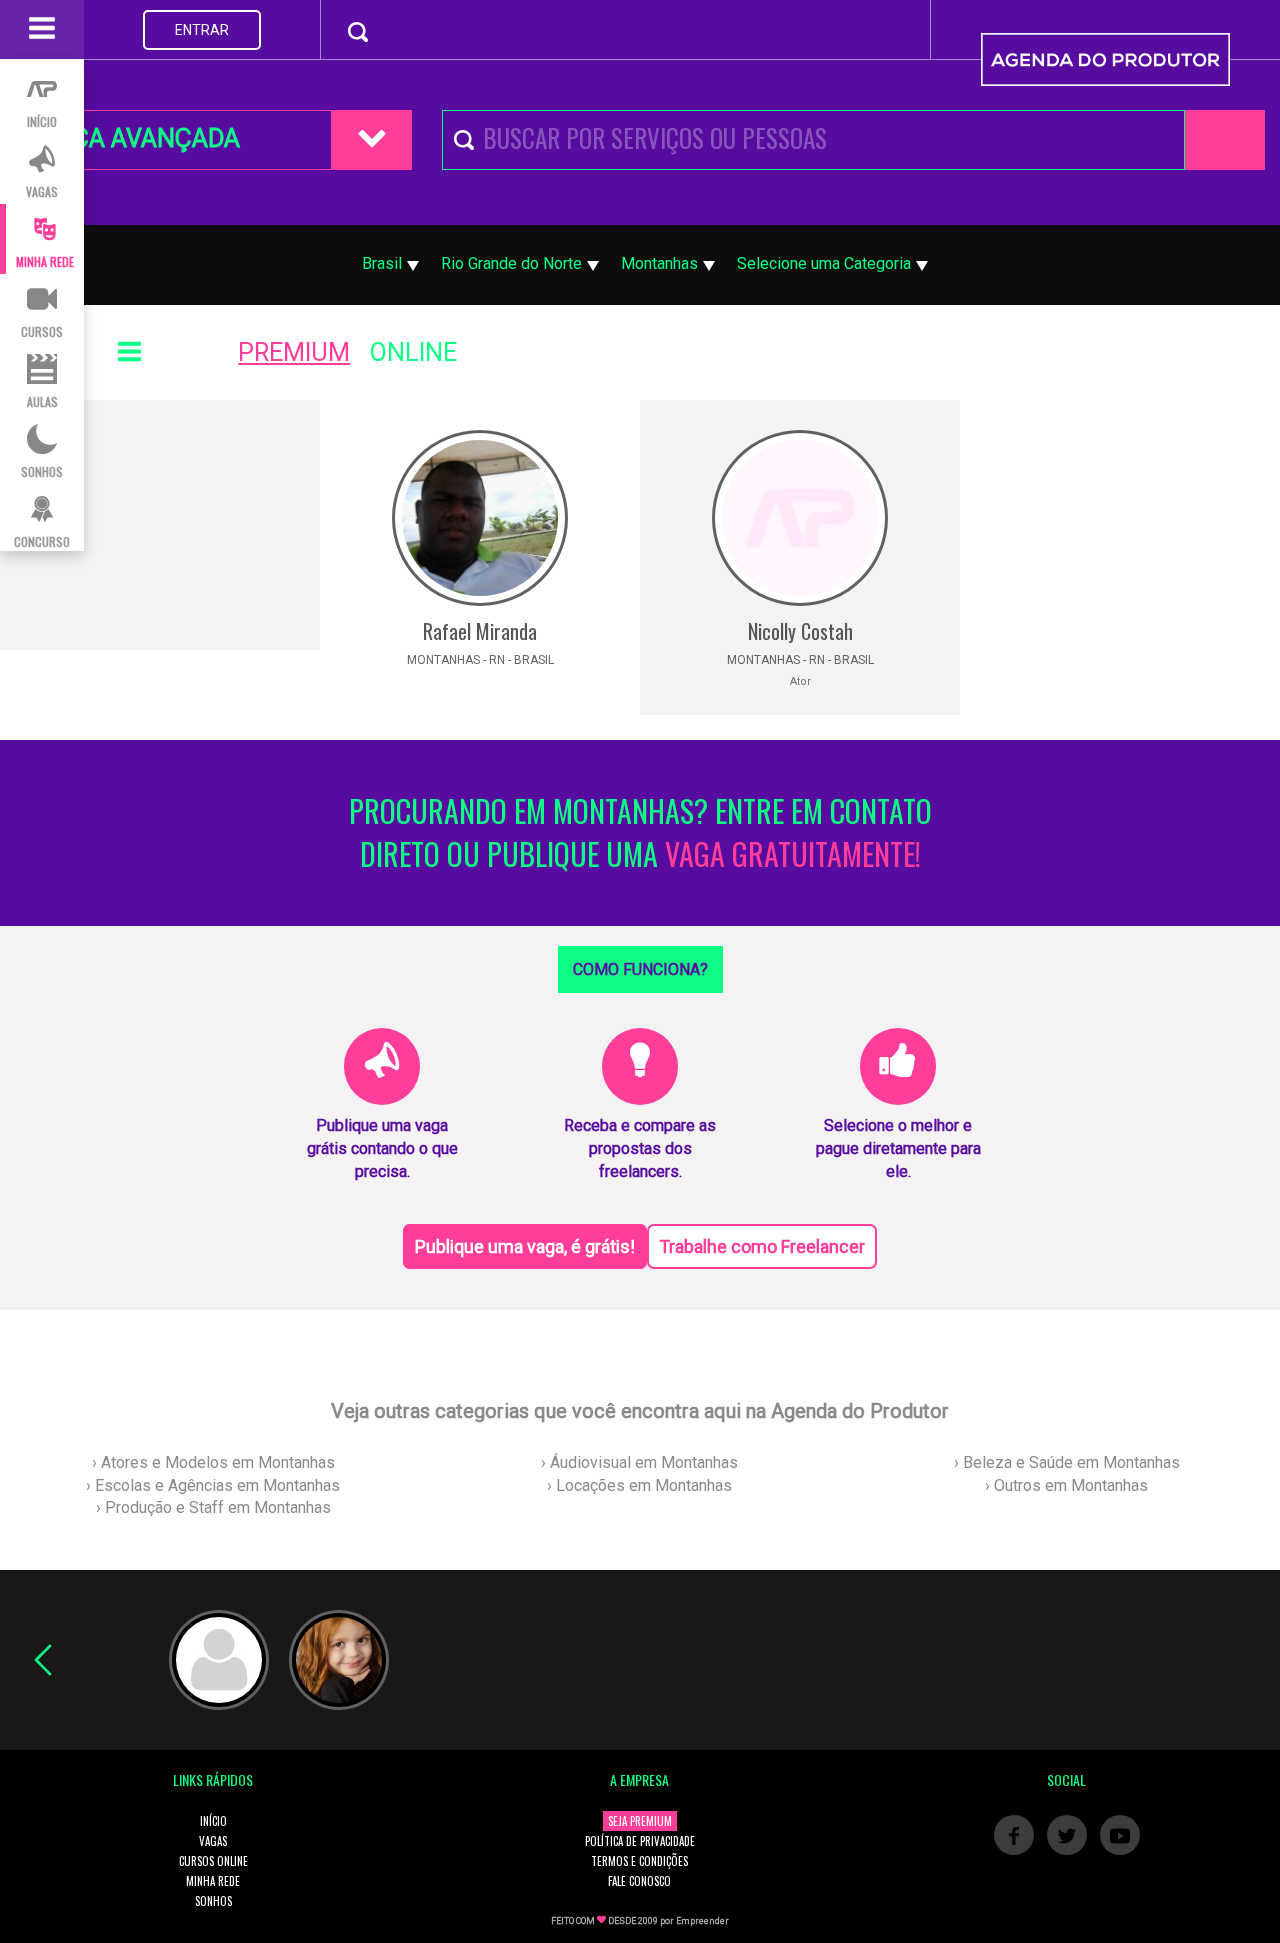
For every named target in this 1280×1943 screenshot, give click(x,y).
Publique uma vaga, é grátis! (525, 1246)
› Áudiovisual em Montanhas (639, 1462)
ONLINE (413, 352)
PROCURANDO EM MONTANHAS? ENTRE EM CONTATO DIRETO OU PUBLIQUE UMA (640, 833)
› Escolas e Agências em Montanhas (213, 1485)
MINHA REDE (213, 1881)
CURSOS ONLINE (213, 1861)
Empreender (702, 1921)
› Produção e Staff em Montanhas (213, 1507)
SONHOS (213, 1901)
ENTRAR (202, 30)
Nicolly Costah (800, 631)
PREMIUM (294, 352)
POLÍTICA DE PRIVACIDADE (640, 1841)
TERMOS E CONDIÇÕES (639, 1861)
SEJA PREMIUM (640, 1821)
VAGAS (213, 1841)
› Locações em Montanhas (639, 1485)
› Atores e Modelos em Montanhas (213, 1462)
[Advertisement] (160, 525)
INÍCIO (213, 1821)
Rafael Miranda (480, 631)
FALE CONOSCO (639, 1881)
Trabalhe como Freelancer (762, 1246)
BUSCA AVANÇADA (133, 138)
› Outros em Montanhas (1066, 1485)
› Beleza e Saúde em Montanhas (1067, 1462)
